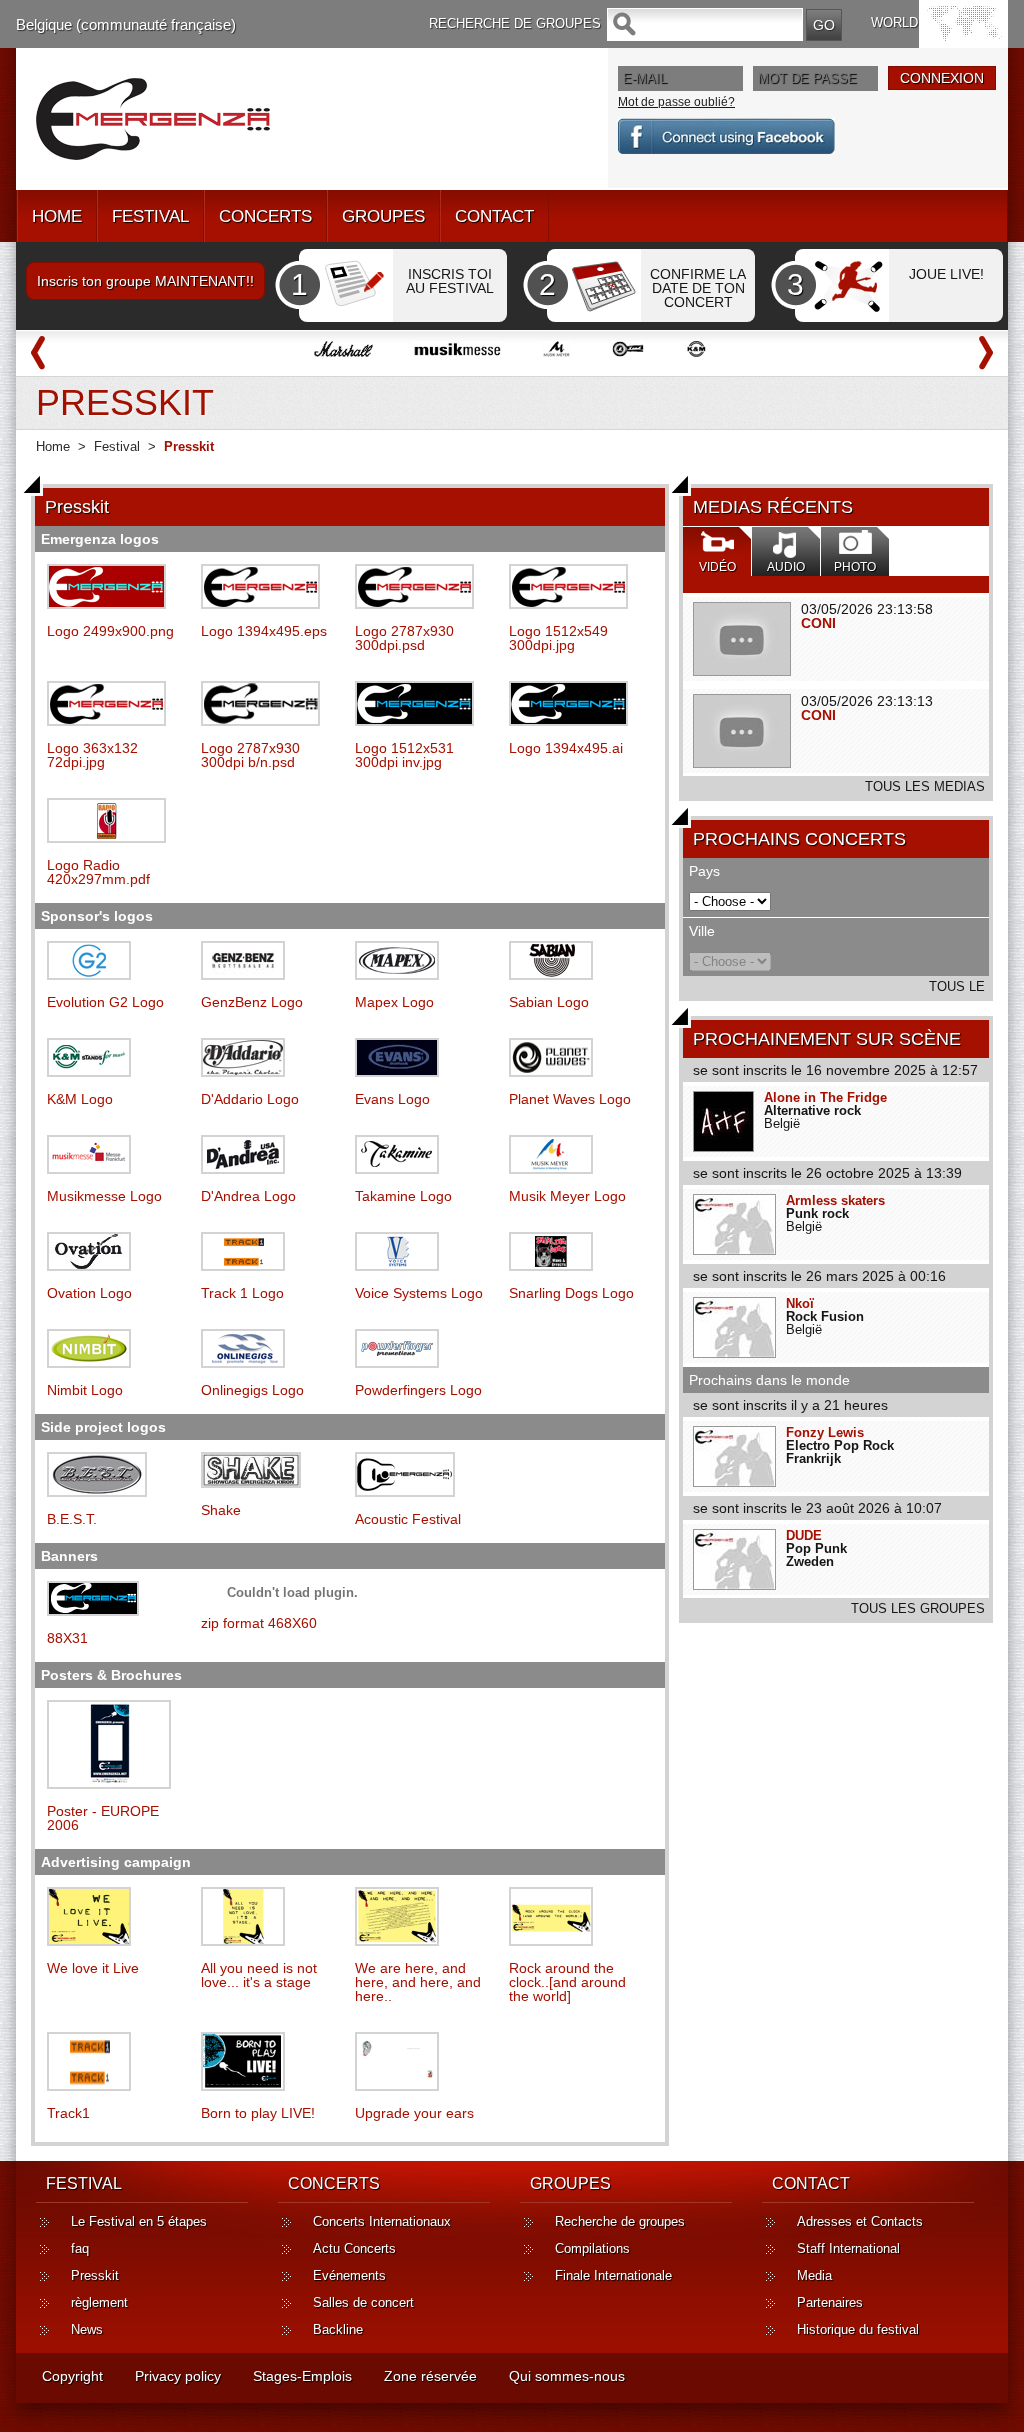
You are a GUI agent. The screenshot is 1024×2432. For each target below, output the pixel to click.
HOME (57, 216)
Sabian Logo (549, 1002)
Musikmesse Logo (104, 1196)
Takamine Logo (403, 1196)
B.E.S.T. (72, 1519)
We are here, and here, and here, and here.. (418, 1982)
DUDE (804, 1535)
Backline (338, 2329)
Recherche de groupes (620, 2221)
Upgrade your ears (414, 2113)
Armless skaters (835, 1200)
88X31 (67, 1638)
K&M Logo (80, 1099)
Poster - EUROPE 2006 (103, 1818)
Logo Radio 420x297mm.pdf (98, 872)
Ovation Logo (89, 1293)
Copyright (72, 2376)
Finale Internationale (613, 2275)
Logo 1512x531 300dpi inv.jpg (404, 755)
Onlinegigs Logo (252, 1390)
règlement (99, 2302)
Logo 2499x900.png (110, 631)
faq (80, 2248)
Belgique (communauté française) (126, 24)
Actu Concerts (354, 2248)
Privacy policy (178, 2376)
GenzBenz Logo (252, 1002)
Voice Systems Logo (419, 1293)
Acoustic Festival (408, 1519)
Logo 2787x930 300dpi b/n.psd (250, 755)
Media (814, 2275)
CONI (818, 623)
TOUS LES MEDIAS (925, 786)
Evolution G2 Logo (105, 1002)
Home (53, 446)
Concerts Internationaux (382, 2221)
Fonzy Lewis (825, 1432)
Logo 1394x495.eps (264, 631)
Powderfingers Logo (418, 1390)
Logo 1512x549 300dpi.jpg (558, 638)
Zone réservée (430, 2376)
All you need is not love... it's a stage (259, 1975)
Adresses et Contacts (860, 2221)
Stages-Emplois (302, 2376)
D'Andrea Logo (248, 1196)
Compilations (592, 2248)
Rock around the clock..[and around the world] (567, 1982)
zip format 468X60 (259, 1623)
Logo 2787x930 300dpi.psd (404, 638)
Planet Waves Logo (570, 1099)
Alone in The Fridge (825, 1097)
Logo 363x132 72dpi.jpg (92, 755)
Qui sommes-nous (567, 2376)
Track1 (68, 2113)
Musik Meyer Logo (567, 1196)
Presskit (95, 2275)
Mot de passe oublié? (676, 102)
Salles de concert (363, 2302)
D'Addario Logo (250, 1099)
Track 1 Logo (242, 1293)
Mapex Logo (394, 1002)
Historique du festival (858, 2329)
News (87, 2329)
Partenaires (830, 2302)
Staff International (848, 2248)
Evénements (349, 2275)
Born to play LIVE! (258, 2113)
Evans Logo (392, 1099)
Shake (221, 1510)
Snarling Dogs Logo (571, 1293)
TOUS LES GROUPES (918, 1608)
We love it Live (93, 1968)
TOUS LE (957, 986)
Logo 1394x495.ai (566, 748)
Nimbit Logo (85, 1390)
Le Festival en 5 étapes (139, 2221)
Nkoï (800, 1303)
